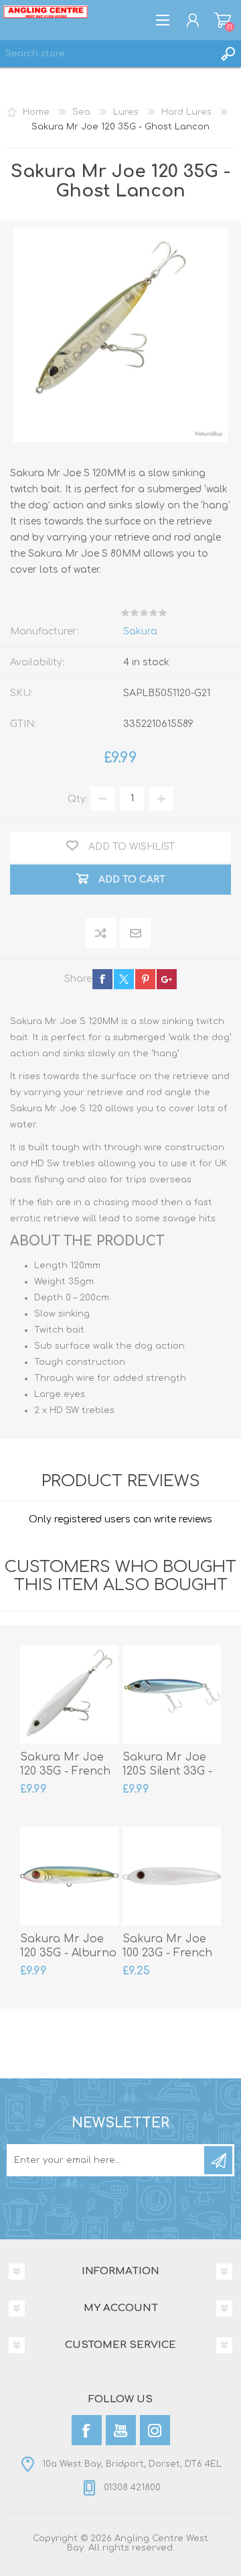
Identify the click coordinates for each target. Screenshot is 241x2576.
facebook (102, 979)
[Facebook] (87, 2430)
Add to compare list (101, 934)
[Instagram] (155, 2430)
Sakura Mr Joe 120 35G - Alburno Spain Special (68, 1953)
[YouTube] (121, 2430)
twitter (124, 979)
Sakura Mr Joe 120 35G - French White (65, 1771)
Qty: (78, 798)
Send (218, 2160)
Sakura (140, 631)
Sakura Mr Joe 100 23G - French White (167, 1953)
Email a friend (136, 934)
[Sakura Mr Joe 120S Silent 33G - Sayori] (172, 1694)
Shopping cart (223, 20)
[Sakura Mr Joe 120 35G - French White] (69, 1694)
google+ (167, 979)
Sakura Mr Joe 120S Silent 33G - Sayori (167, 1771)
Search (228, 54)
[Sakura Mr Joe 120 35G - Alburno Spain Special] (69, 1876)
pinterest (145, 979)
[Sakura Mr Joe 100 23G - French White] (172, 1876)
